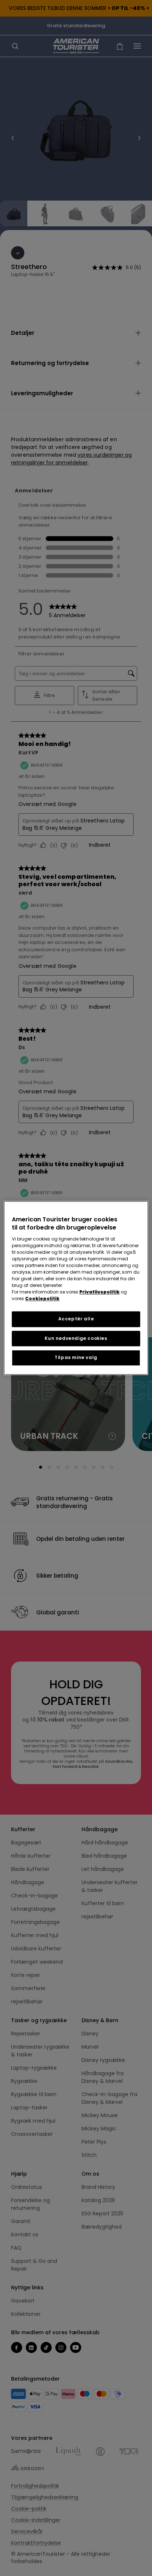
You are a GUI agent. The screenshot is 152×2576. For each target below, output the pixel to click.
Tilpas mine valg (76, 1358)
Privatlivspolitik (99, 1292)
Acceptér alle (76, 1319)
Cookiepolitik (42, 1298)
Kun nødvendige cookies (76, 1338)
